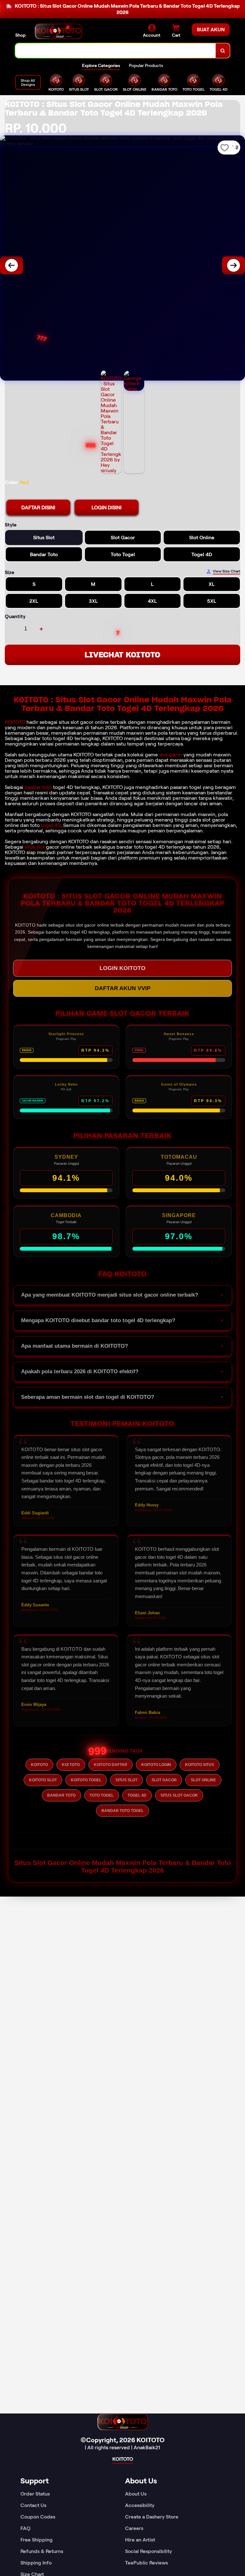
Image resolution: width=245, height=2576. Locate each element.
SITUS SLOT (126, 1780)
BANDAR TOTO (61, 1795)
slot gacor (171, 755)
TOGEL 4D (137, 1795)
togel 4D (51, 825)
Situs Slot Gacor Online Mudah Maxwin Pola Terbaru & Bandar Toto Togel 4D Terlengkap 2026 (123, 1866)
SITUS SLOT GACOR (179, 1795)
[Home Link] (58, 31)
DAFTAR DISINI (38, 508)
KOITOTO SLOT (43, 1780)
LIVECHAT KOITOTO (122, 655)
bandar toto (38, 787)
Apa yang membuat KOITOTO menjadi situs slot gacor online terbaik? (110, 1295)
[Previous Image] (11, 265)
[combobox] (116, 51)
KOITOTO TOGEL (86, 1780)
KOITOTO (15, 722)
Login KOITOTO (122, 968)
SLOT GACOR (164, 1780)
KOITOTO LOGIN (156, 1765)
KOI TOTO (71, 1765)
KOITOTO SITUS (200, 1765)
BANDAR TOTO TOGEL (122, 1811)
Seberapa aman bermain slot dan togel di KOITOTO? (88, 1397)
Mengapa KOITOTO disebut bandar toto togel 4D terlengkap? (98, 1320)
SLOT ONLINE (203, 1780)
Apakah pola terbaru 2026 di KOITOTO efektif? (80, 1371)
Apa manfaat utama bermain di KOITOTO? (74, 1346)
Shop (20, 35)
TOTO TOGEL (102, 1795)
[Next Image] (234, 265)
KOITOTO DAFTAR (111, 1765)
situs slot (35, 847)
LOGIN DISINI (107, 508)
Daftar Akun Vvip (123, 988)
